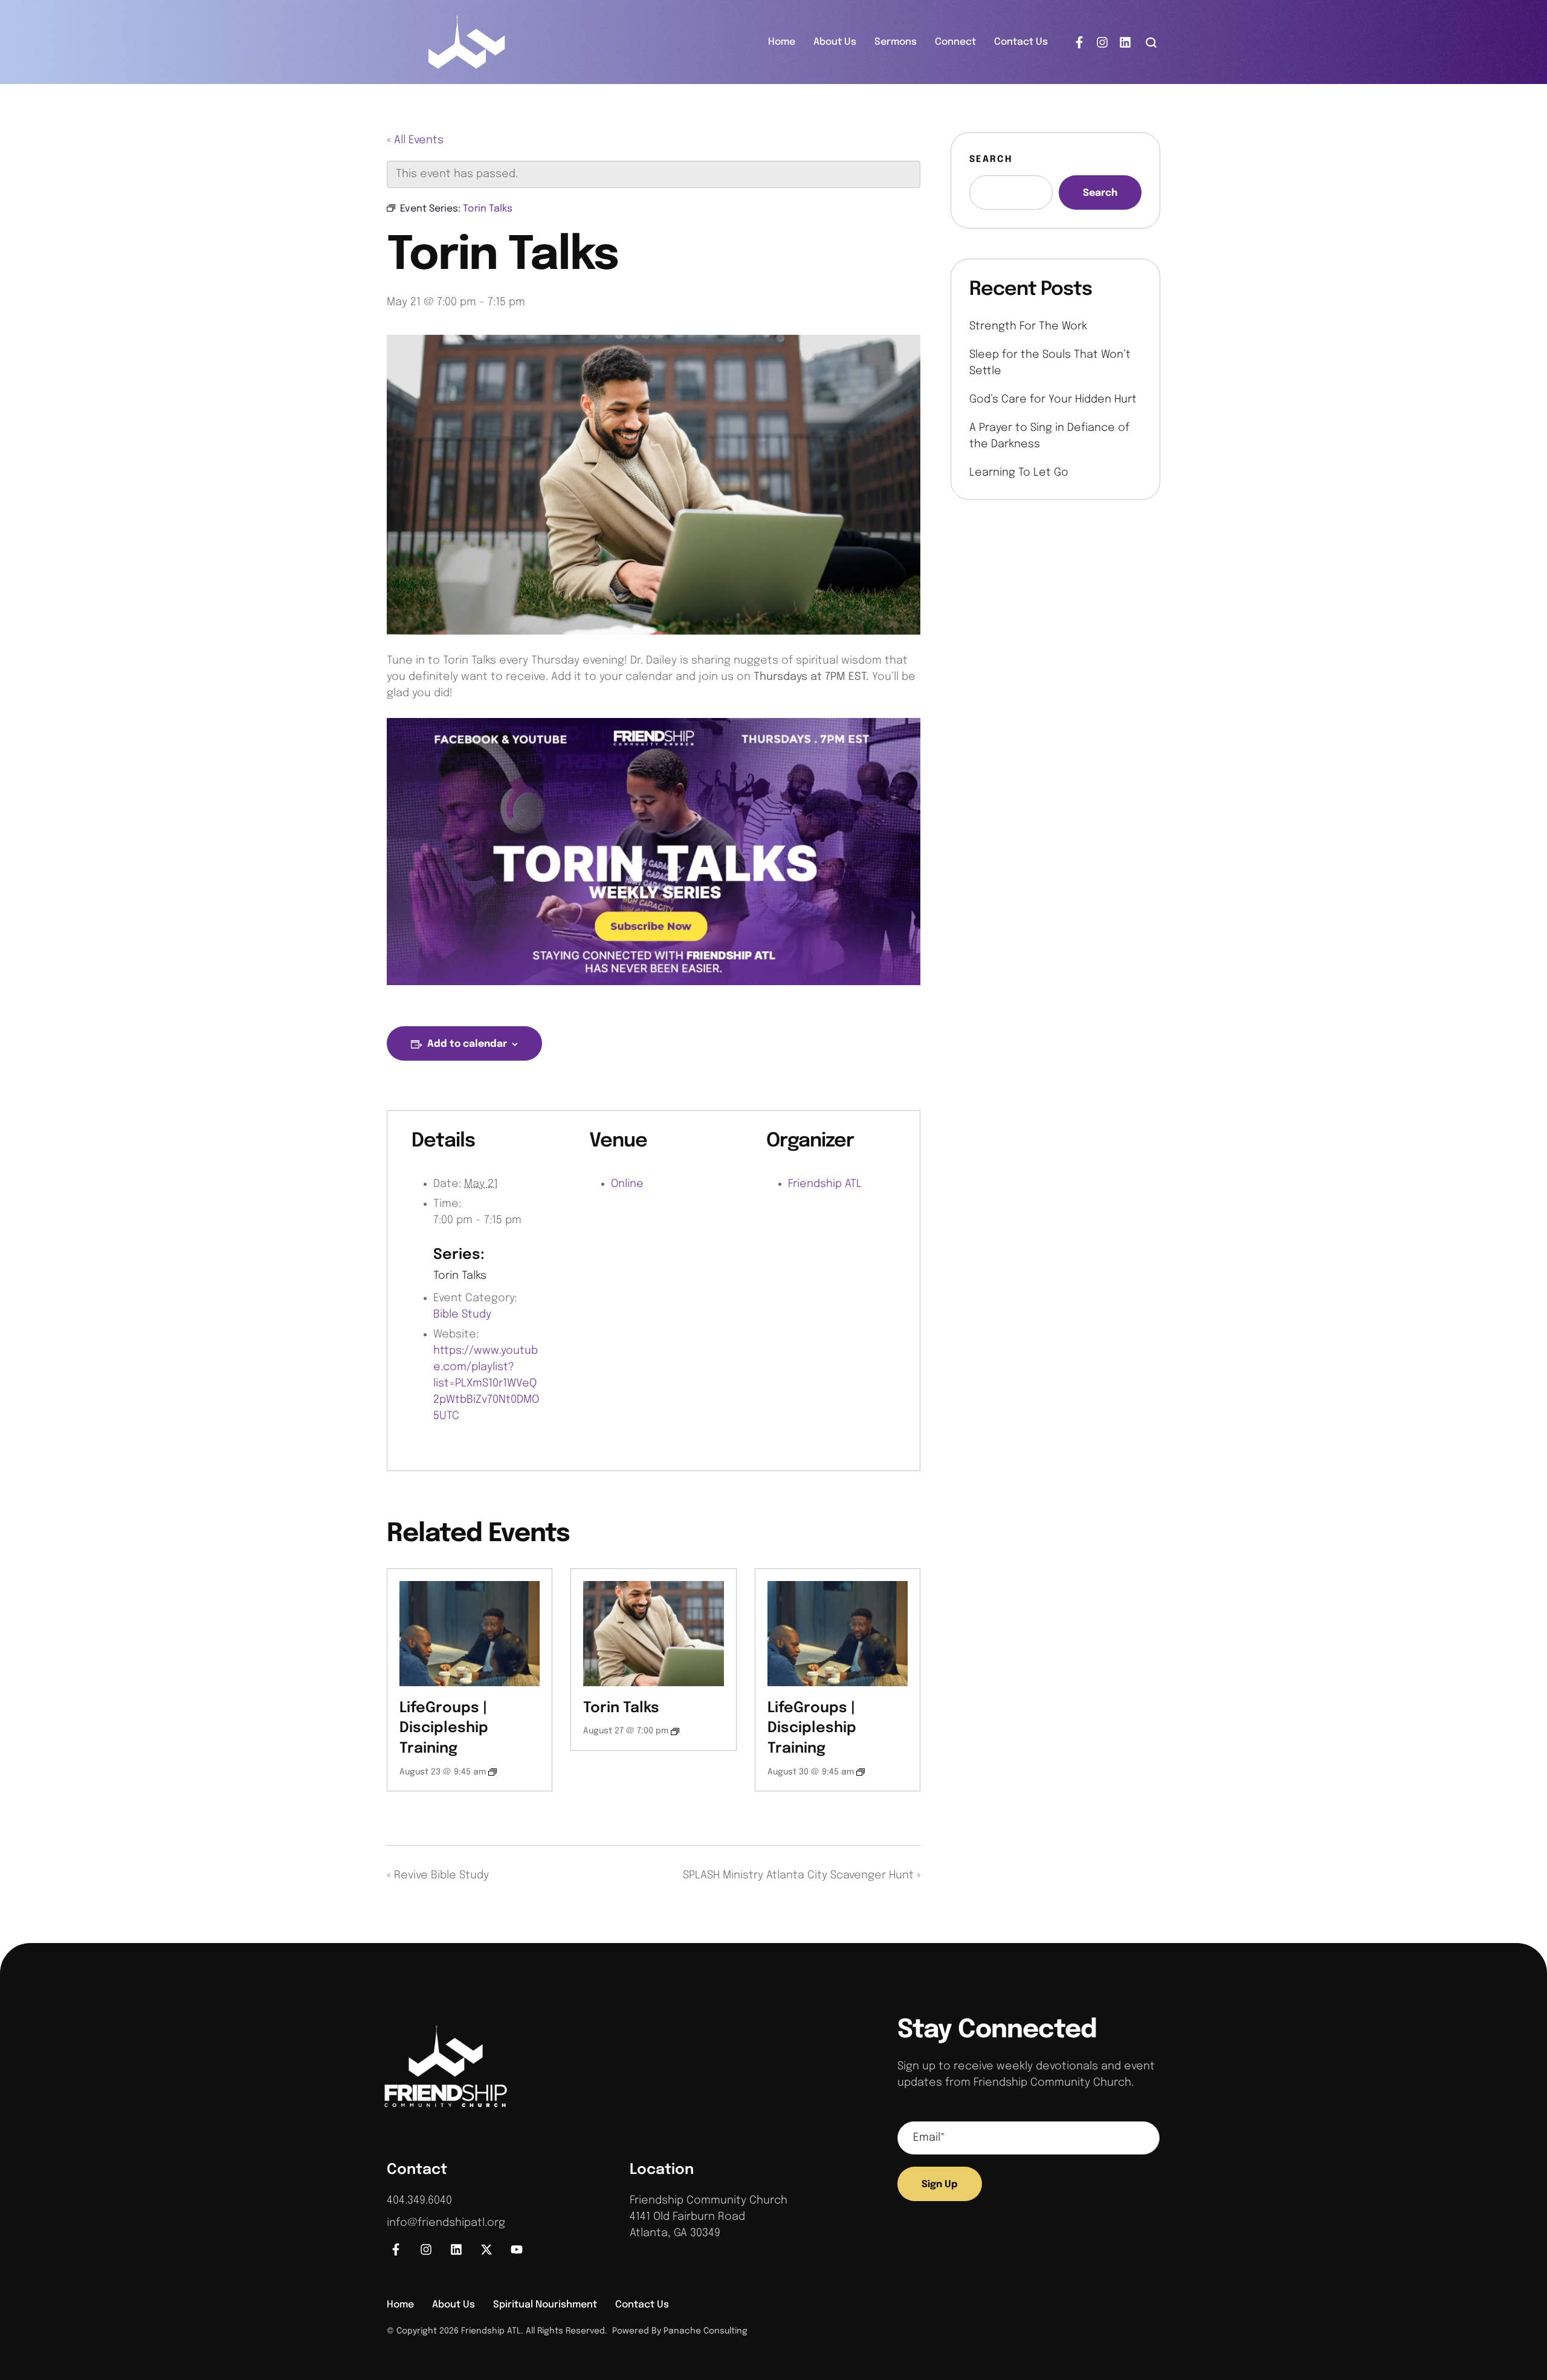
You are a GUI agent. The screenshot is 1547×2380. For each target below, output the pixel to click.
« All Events (415, 140)
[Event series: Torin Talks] (675, 1732)
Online (627, 1184)
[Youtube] (517, 2249)
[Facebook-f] (1079, 42)
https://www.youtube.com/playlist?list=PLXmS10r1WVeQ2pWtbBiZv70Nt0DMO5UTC (486, 1383)
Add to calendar (467, 1044)
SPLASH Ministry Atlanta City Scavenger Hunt (802, 1875)
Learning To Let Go (1019, 473)
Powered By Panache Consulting (677, 2331)
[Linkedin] (1125, 42)
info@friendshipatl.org (446, 2223)
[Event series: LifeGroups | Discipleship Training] (493, 1772)
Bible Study (462, 1314)
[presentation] (470, 1634)
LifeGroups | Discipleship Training (444, 1728)
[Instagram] (1102, 42)
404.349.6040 (419, 2201)
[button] (1151, 42)
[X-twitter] (486, 2249)
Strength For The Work (1028, 326)
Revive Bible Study (438, 1875)
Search (991, 160)
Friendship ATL (825, 1184)
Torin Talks (460, 1276)
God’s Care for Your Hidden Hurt (1053, 399)
